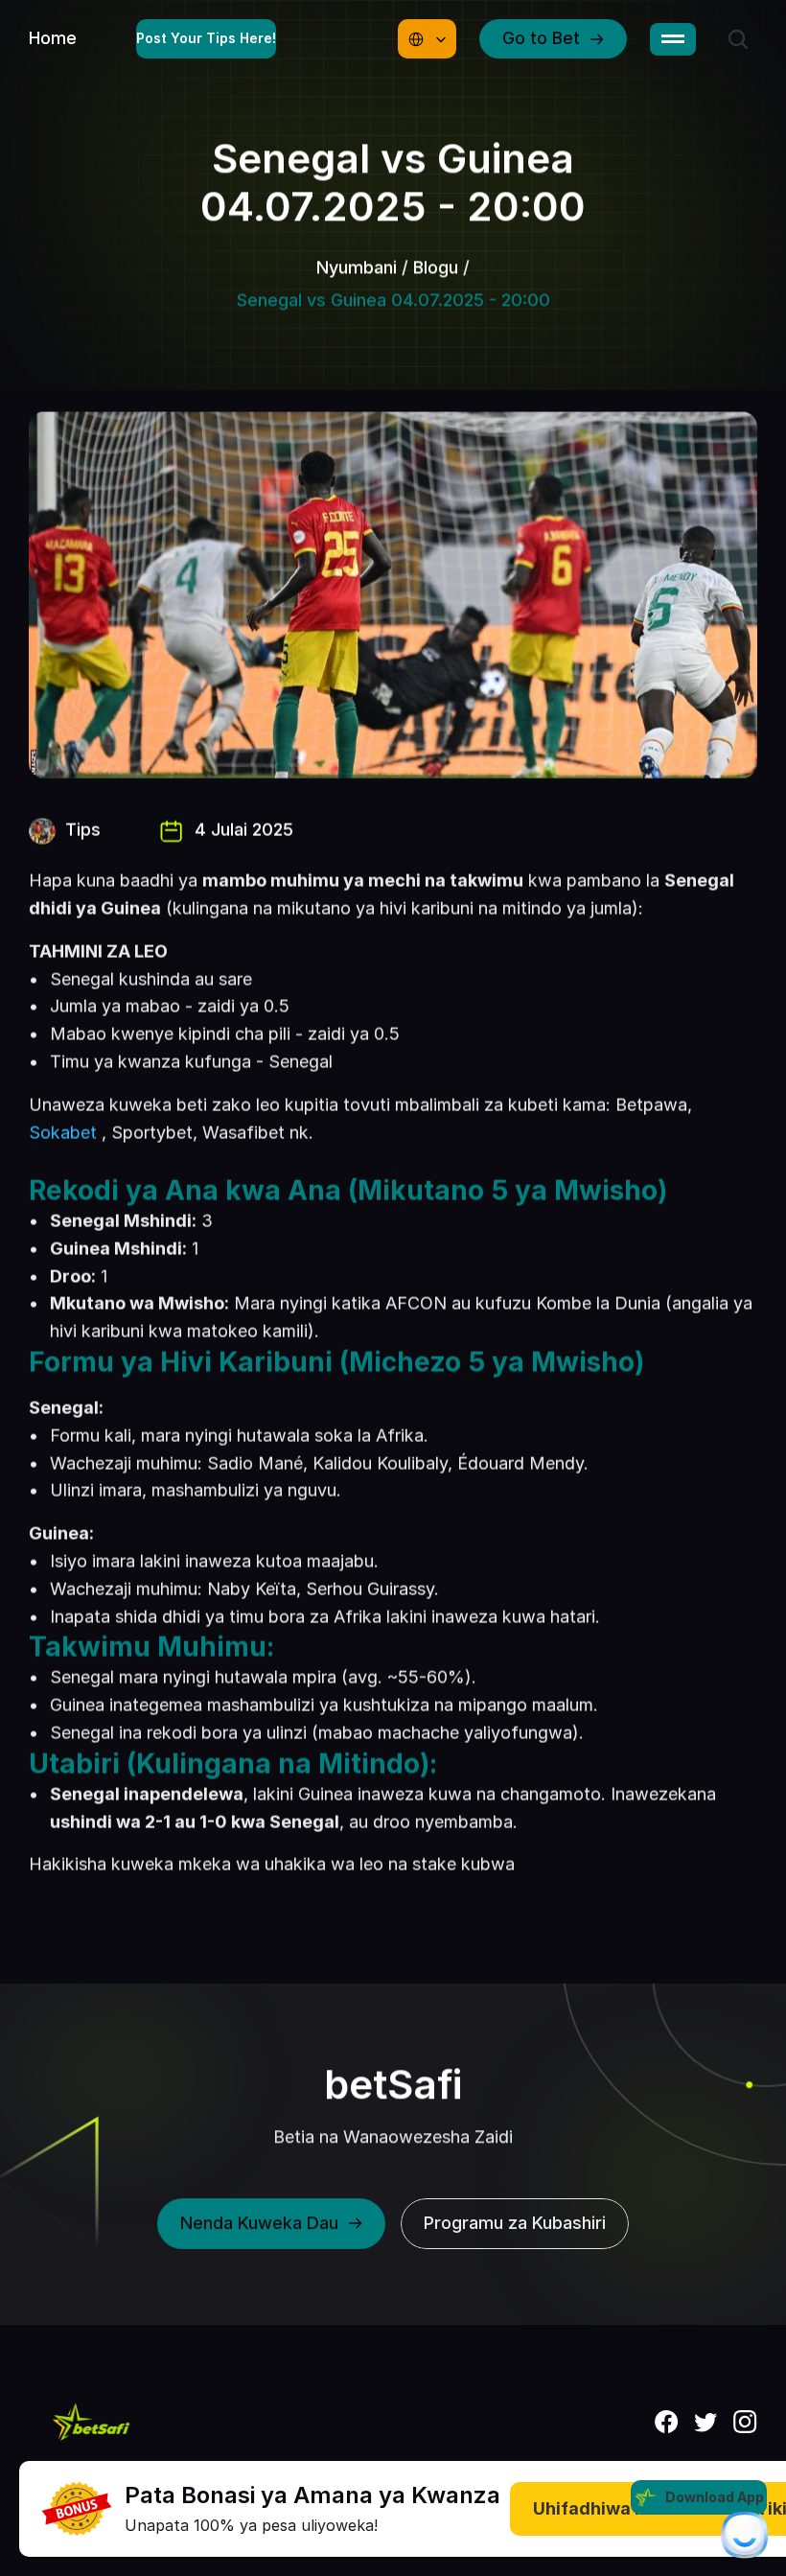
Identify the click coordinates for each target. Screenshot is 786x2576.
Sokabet (63, 1133)
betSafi (393, 2084)
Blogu (436, 267)
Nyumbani (357, 267)
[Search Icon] (738, 39)
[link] (77, 2509)
